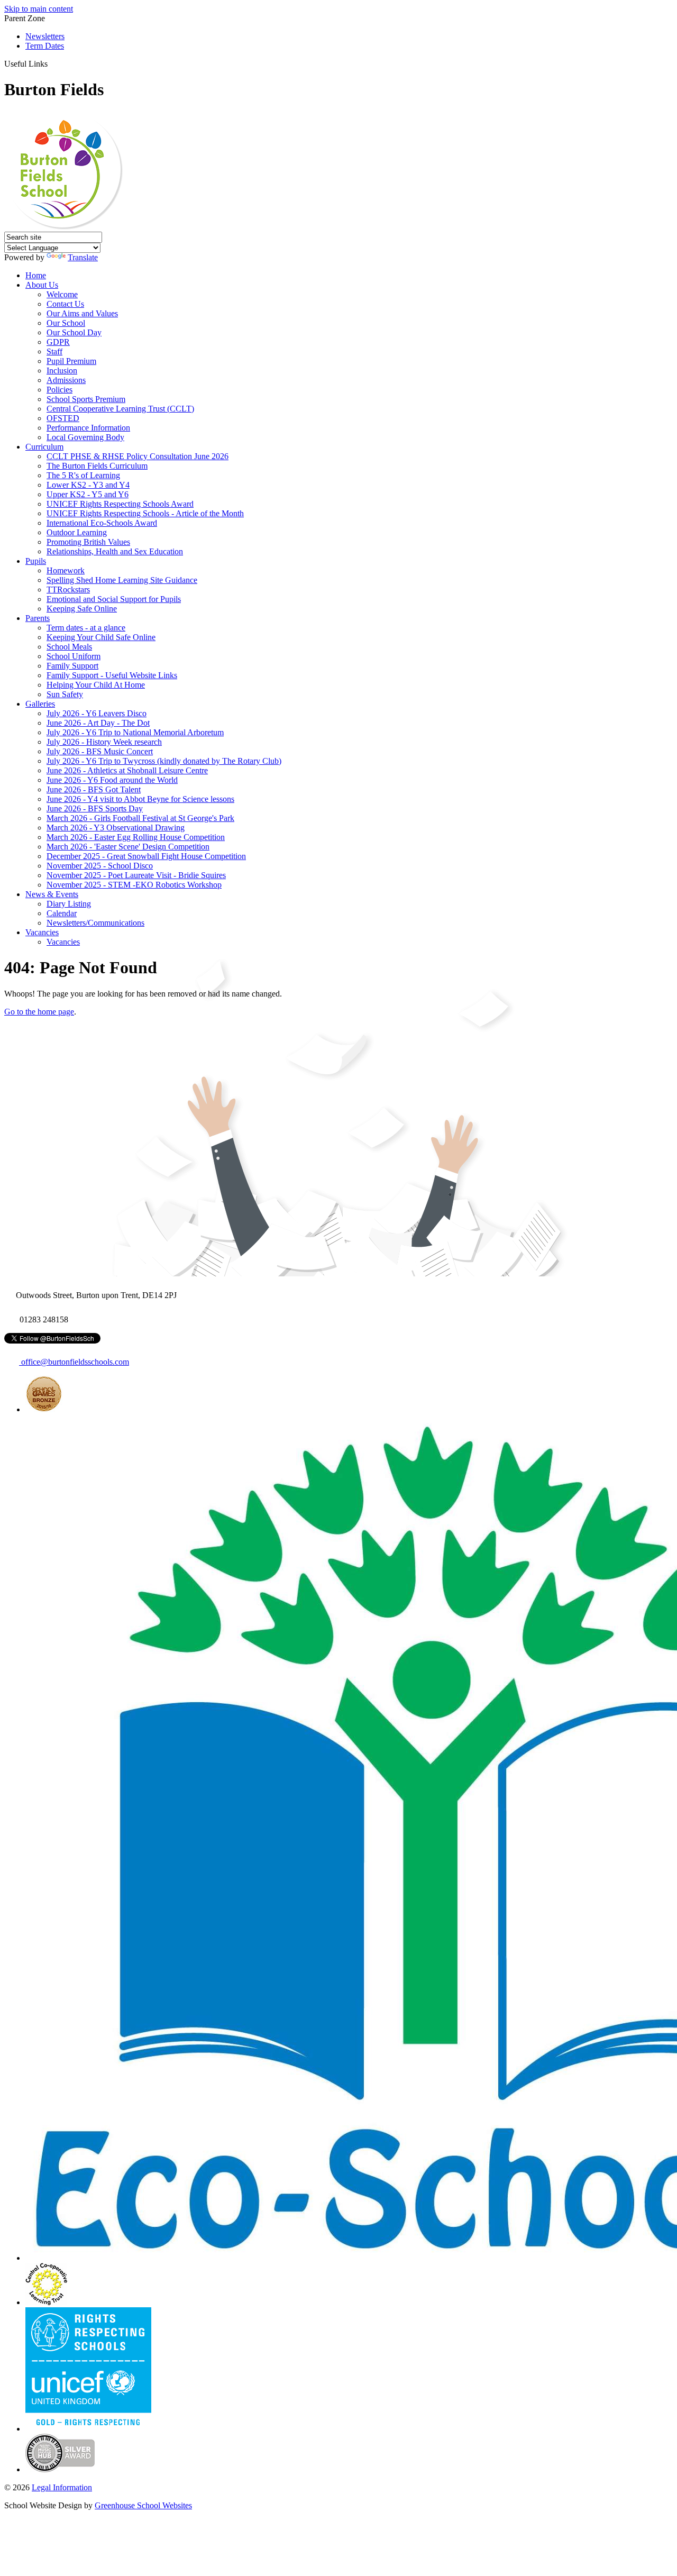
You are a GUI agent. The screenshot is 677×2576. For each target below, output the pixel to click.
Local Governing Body (85, 437)
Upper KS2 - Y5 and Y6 (88, 494)
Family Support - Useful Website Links (112, 675)
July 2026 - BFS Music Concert (100, 751)
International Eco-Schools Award (102, 523)
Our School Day (74, 332)
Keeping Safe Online (82, 609)
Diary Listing (69, 904)
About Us (42, 285)
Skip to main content (39, 9)
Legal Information (62, 2487)
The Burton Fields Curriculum (97, 466)
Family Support (72, 666)
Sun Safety (65, 694)
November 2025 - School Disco (100, 866)
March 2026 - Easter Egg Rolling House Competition (136, 837)
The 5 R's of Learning (83, 475)
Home (36, 275)
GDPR (58, 342)
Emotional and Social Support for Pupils (114, 599)
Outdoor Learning (77, 532)
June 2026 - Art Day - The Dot (98, 723)
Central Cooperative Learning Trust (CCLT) (120, 409)
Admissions (66, 380)
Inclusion (62, 371)
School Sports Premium (86, 399)
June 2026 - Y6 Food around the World (112, 780)
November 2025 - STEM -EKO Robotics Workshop (134, 885)
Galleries (40, 704)
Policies (60, 390)
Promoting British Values (88, 542)
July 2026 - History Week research (104, 742)
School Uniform (74, 656)
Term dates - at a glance (86, 628)
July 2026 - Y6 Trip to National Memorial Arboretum (135, 732)
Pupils (36, 561)
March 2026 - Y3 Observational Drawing (116, 828)
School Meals (69, 647)
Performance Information (88, 428)
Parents (38, 618)
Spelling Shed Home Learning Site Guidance (122, 580)
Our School (66, 323)
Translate (83, 257)
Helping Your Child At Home (96, 685)
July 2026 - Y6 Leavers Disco (97, 713)
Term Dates (45, 46)
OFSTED (63, 418)
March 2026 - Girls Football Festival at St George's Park (140, 818)
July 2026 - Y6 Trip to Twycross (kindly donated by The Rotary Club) (164, 761)
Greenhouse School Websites (143, 2505)
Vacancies (42, 932)
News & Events (52, 894)
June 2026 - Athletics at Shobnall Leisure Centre (127, 770)
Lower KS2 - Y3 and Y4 (88, 485)
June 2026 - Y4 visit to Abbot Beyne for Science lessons (140, 799)
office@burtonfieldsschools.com (74, 1362)
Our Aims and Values (82, 313)
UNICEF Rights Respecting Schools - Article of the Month (145, 513)
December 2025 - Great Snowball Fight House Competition (146, 856)
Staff (54, 351)
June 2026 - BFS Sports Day (95, 809)
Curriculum (44, 447)
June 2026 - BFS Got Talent (94, 789)
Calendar (62, 913)
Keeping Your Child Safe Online (101, 637)
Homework (66, 570)
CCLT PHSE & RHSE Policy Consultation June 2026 (138, 456)
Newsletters (45, 36)
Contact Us (65, 304)
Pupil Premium (71, 361)
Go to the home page (39, 1012)
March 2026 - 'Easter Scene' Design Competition (128, 847)
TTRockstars (68, 590)
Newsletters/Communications (95, 923)
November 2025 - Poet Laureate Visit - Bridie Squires (136, 875)
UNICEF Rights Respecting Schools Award (120, 504)
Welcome (62, 294)
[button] (52, 63)
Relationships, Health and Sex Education (115, 551)
